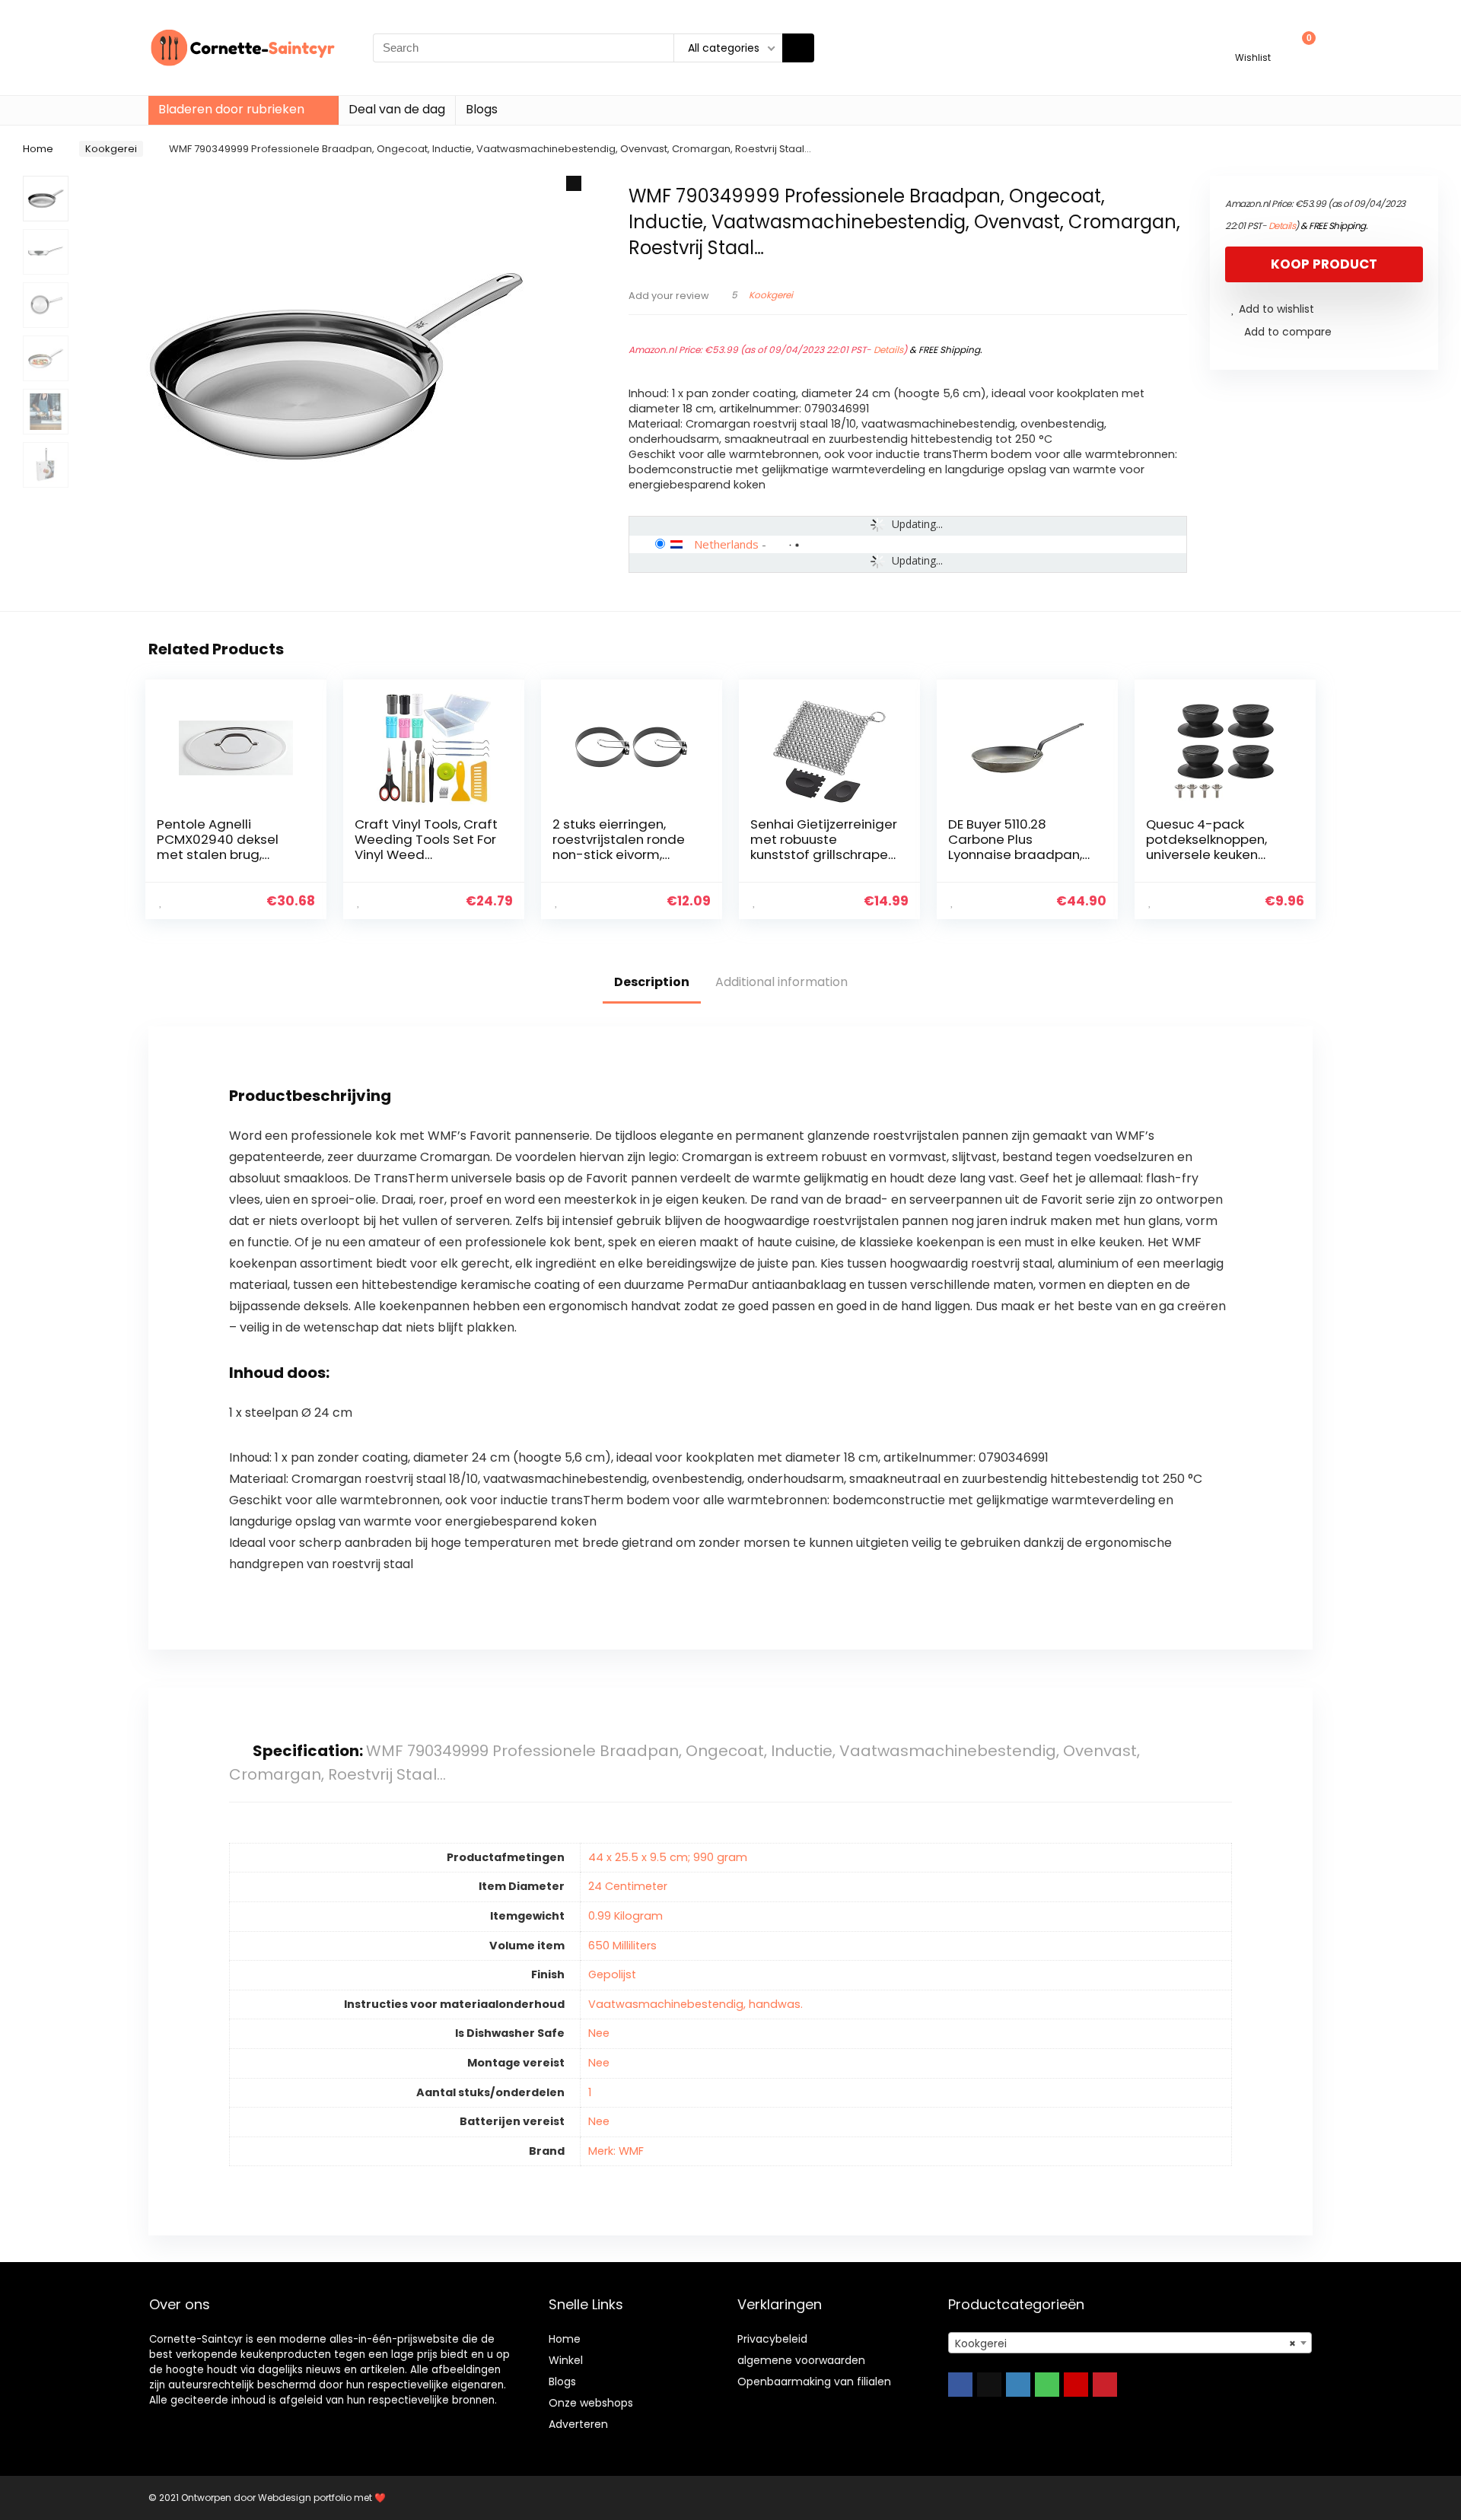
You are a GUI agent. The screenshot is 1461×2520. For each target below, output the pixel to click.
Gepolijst (612, 1974)
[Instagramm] (1018, 2385)
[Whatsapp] (1047, 2385)
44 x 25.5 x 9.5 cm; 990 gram (668, 1857)
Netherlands (726, 544)
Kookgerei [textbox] (1125, 2343)
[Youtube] (1076, 2385)
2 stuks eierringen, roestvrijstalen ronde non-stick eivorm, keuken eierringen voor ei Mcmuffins (624, 854)
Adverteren (578, 2424)
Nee (599, 2033)
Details (888, 350)
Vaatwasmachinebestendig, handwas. (695, 2004)
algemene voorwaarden (801, 2360)
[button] (574, 183)
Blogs (482, 109)
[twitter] (989, 2385)
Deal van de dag (397, 109)
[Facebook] (960, 2385)
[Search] (798, 48)
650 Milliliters (622, 1946)
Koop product (1324, 264)
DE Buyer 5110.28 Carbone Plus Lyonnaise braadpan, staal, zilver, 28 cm (1015, 847)
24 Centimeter (628, 1886)
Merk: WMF (616, 2151)
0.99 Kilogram (625, 1916)
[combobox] (1130, 2343)
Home (38, 149)
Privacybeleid (772, 2339)
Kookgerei (111, 149)
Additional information (781, 982)
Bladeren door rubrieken (231, 109)
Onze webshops (591, 2403)
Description (652, 982)
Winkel (566, 2360)
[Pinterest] (1105, 2385)
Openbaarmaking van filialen (814, 2382)
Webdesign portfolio (305, 2498)
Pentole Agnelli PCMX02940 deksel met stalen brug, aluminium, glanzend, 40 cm (224, 854)
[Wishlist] (1253, 41)
